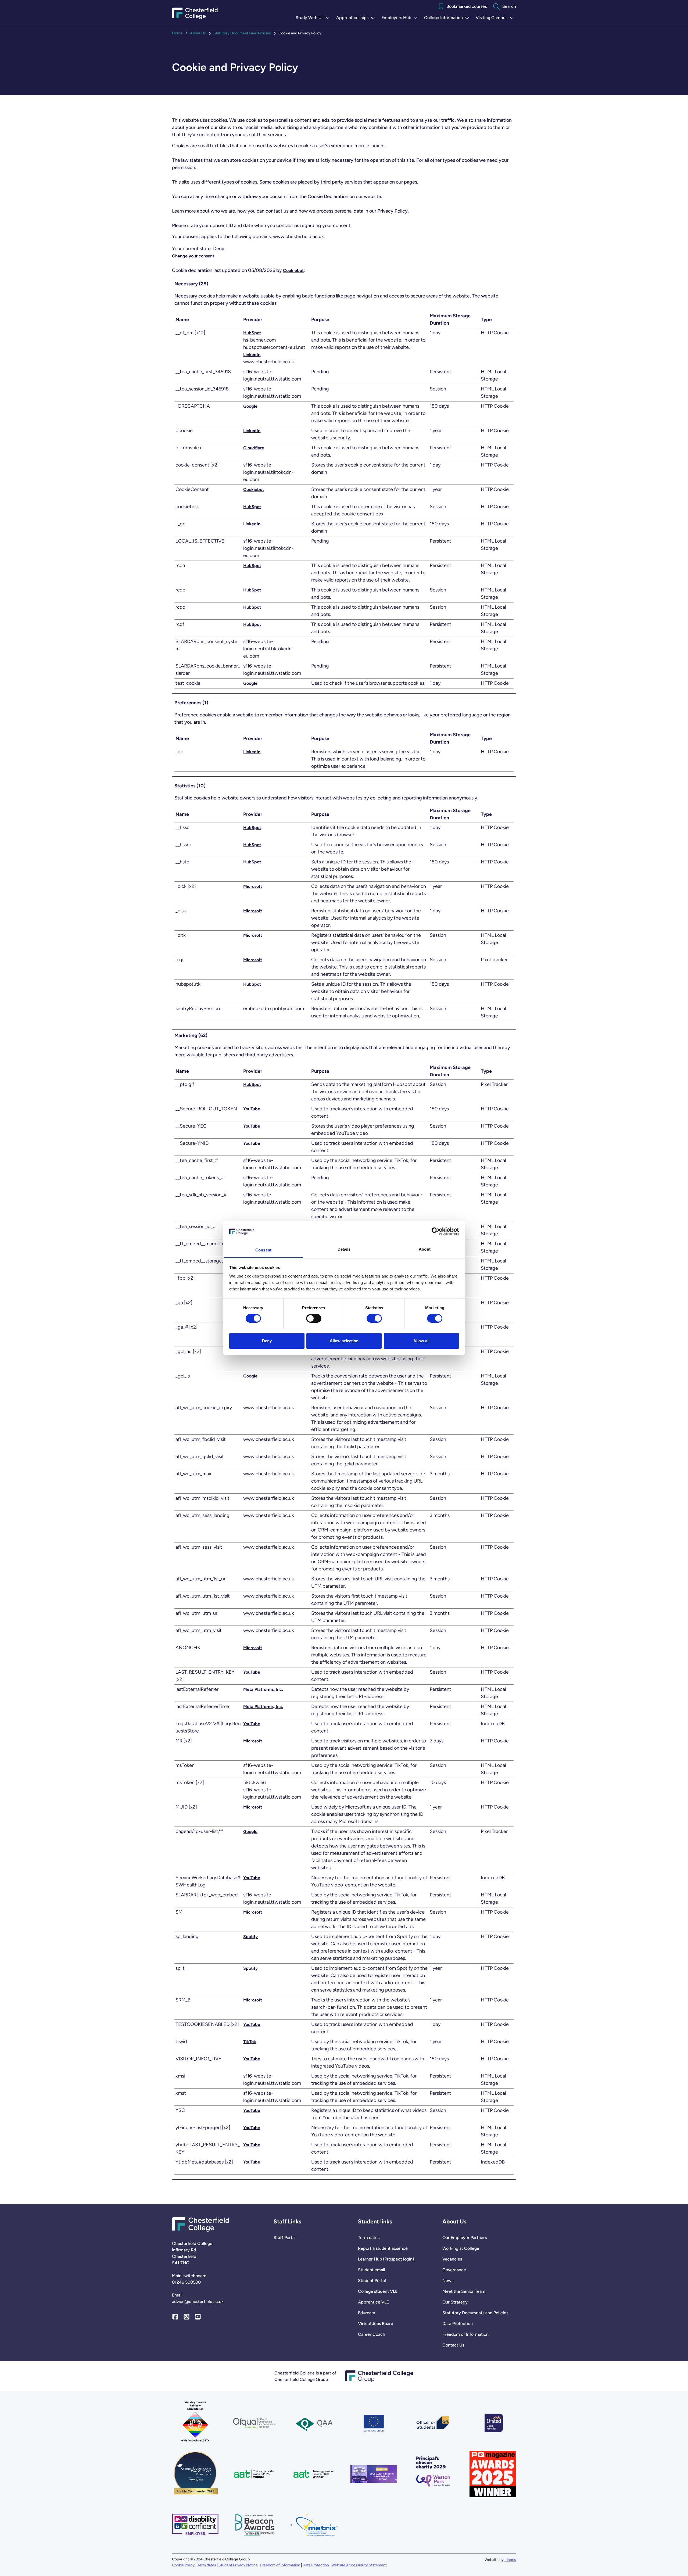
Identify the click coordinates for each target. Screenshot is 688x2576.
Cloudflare (254, 448)
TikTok (250, 2042)
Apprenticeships (357, 18)
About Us (198, 33)
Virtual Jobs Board (376, 2324)
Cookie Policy (183, 2565)
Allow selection (344, 1341)
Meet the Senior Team (464, 2291)
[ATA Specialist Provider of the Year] (374, 2474)
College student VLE (378, 2291)
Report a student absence (383, 2248)
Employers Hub (401, 18)
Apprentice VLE (373, 2302)
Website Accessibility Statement (359, 2565)
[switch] (314, 1318)
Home (177, 33)
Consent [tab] (263, 1250)
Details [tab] (344, 1249)
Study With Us (314, 18)
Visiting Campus (496, 18)
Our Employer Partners (465, 2238)
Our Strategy (455, 2302)
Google (250, 406)
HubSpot (252, 333)
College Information (448, 18)
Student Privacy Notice (238, 2565)
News (448, 2281)
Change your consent (193, 256)
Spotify (250, 1937)
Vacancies (452, 2259)
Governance (454, 2270)
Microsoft (253, 886)
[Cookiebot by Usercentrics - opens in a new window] (436, 1231)
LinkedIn (252, 355)
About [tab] (425, 1249)
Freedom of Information (465, 2334)
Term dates (369, 2238)
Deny (267, 1341)
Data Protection (458, 2324)
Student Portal (372, 2281)
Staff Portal (285, 2238)
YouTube (252, 1109)
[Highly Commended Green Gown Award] (195, 2474)
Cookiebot (293, 270)
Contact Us (453, 2345)
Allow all (421, 1341)
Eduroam (367, 2313)
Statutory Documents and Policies (242, 33)
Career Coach (372, 2334)
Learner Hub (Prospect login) (386, 2259)
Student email (372, 2270)
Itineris (510, 2560)
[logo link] (433, 2474)
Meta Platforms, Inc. (263, 1689)
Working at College (461, 2248)
